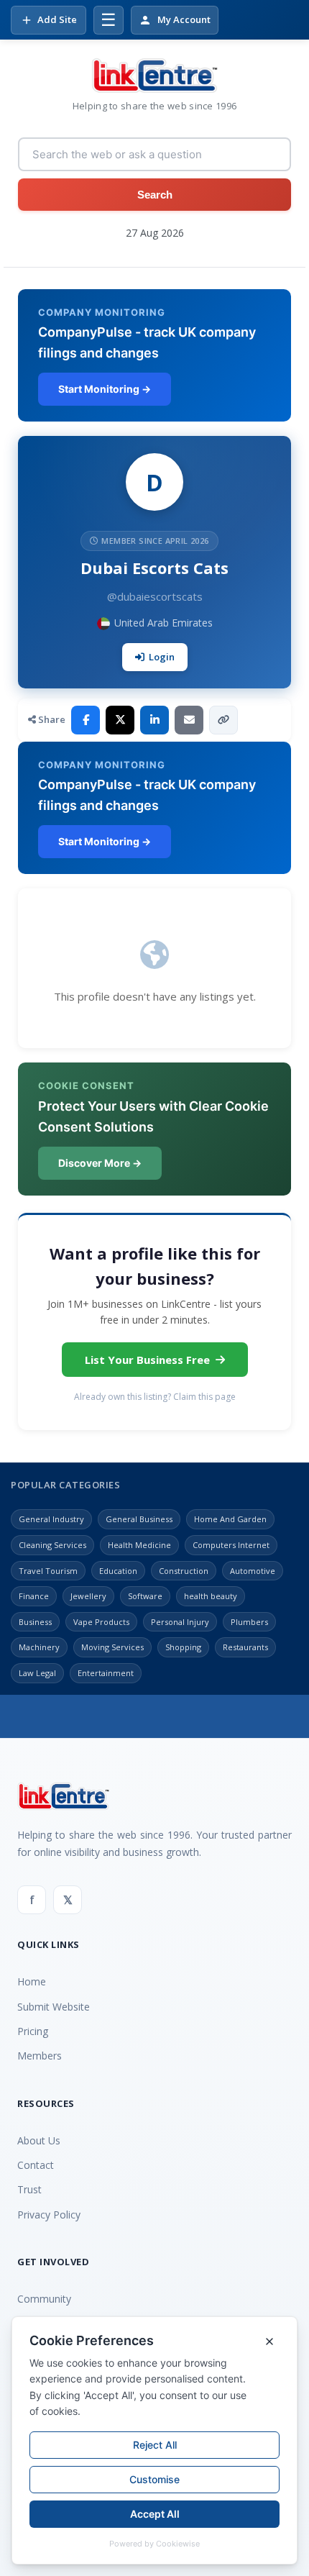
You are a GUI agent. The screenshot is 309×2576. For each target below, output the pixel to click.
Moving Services (112, 1647)
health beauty (211, 1596)
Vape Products (101, 1622)
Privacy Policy (49, 2215)
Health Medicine (139, 1545)
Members (40, 2056)
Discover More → (100, 1163)
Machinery (39, 1647)
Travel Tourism (48, 1571)
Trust (29, 2189)
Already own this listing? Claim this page (155, 1397)
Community (44, 2299)
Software (145, 1596)
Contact (36, 2165)
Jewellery (88, 1596)
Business (35, 1622)
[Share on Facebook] (86, 720)
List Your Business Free (147, 1360)
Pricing (33, 2031)
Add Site (57, 19)
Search (155, 195)
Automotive (253, 1571)
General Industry (51, 1519)
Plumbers (249, 1622)
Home (32, 1981)
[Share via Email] (189, 720)
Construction (184, 1571)
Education (118, 1571)
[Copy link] (223, 720)
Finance (34, 1596)
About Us (39, 2140)
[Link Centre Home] (154, 76)
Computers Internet (231, 1545)
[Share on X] (120, 720)
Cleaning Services (52, 1545)
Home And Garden (230, 1519)
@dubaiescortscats (155, 596)
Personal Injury (180, 1622)
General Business (139, 1519)
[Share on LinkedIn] (154, 720)
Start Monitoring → (105, 389)
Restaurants (245, 1647)
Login (162, 657)
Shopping (183, 1647)
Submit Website (54, 2007)
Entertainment (106, 1673)
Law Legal (37, 1673)
